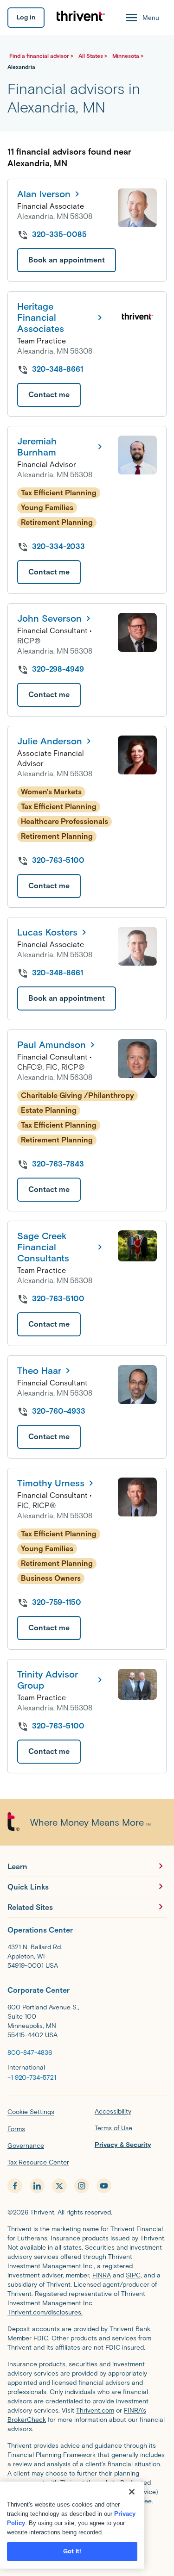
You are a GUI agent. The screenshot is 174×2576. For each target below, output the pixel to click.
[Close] (132, 2492)
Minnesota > (128, 56)
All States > (93, 56)
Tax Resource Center (38, 2162)
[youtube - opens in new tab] (104, 2186)
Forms (16, 2129)
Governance (26, 2146)
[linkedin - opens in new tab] (37, 2186)
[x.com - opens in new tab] (59, 2186)
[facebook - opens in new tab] (15, 2186)
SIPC (133, 2275)
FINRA (102, 2275)
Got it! (72, 2551)
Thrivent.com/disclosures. (45, 2312)
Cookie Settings (31, 2112)
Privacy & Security (123, 2145)
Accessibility (113, 2111)
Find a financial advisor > (42, 56)
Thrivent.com (95, 2411)
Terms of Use (113, 2128)
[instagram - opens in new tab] (82, 2186)
